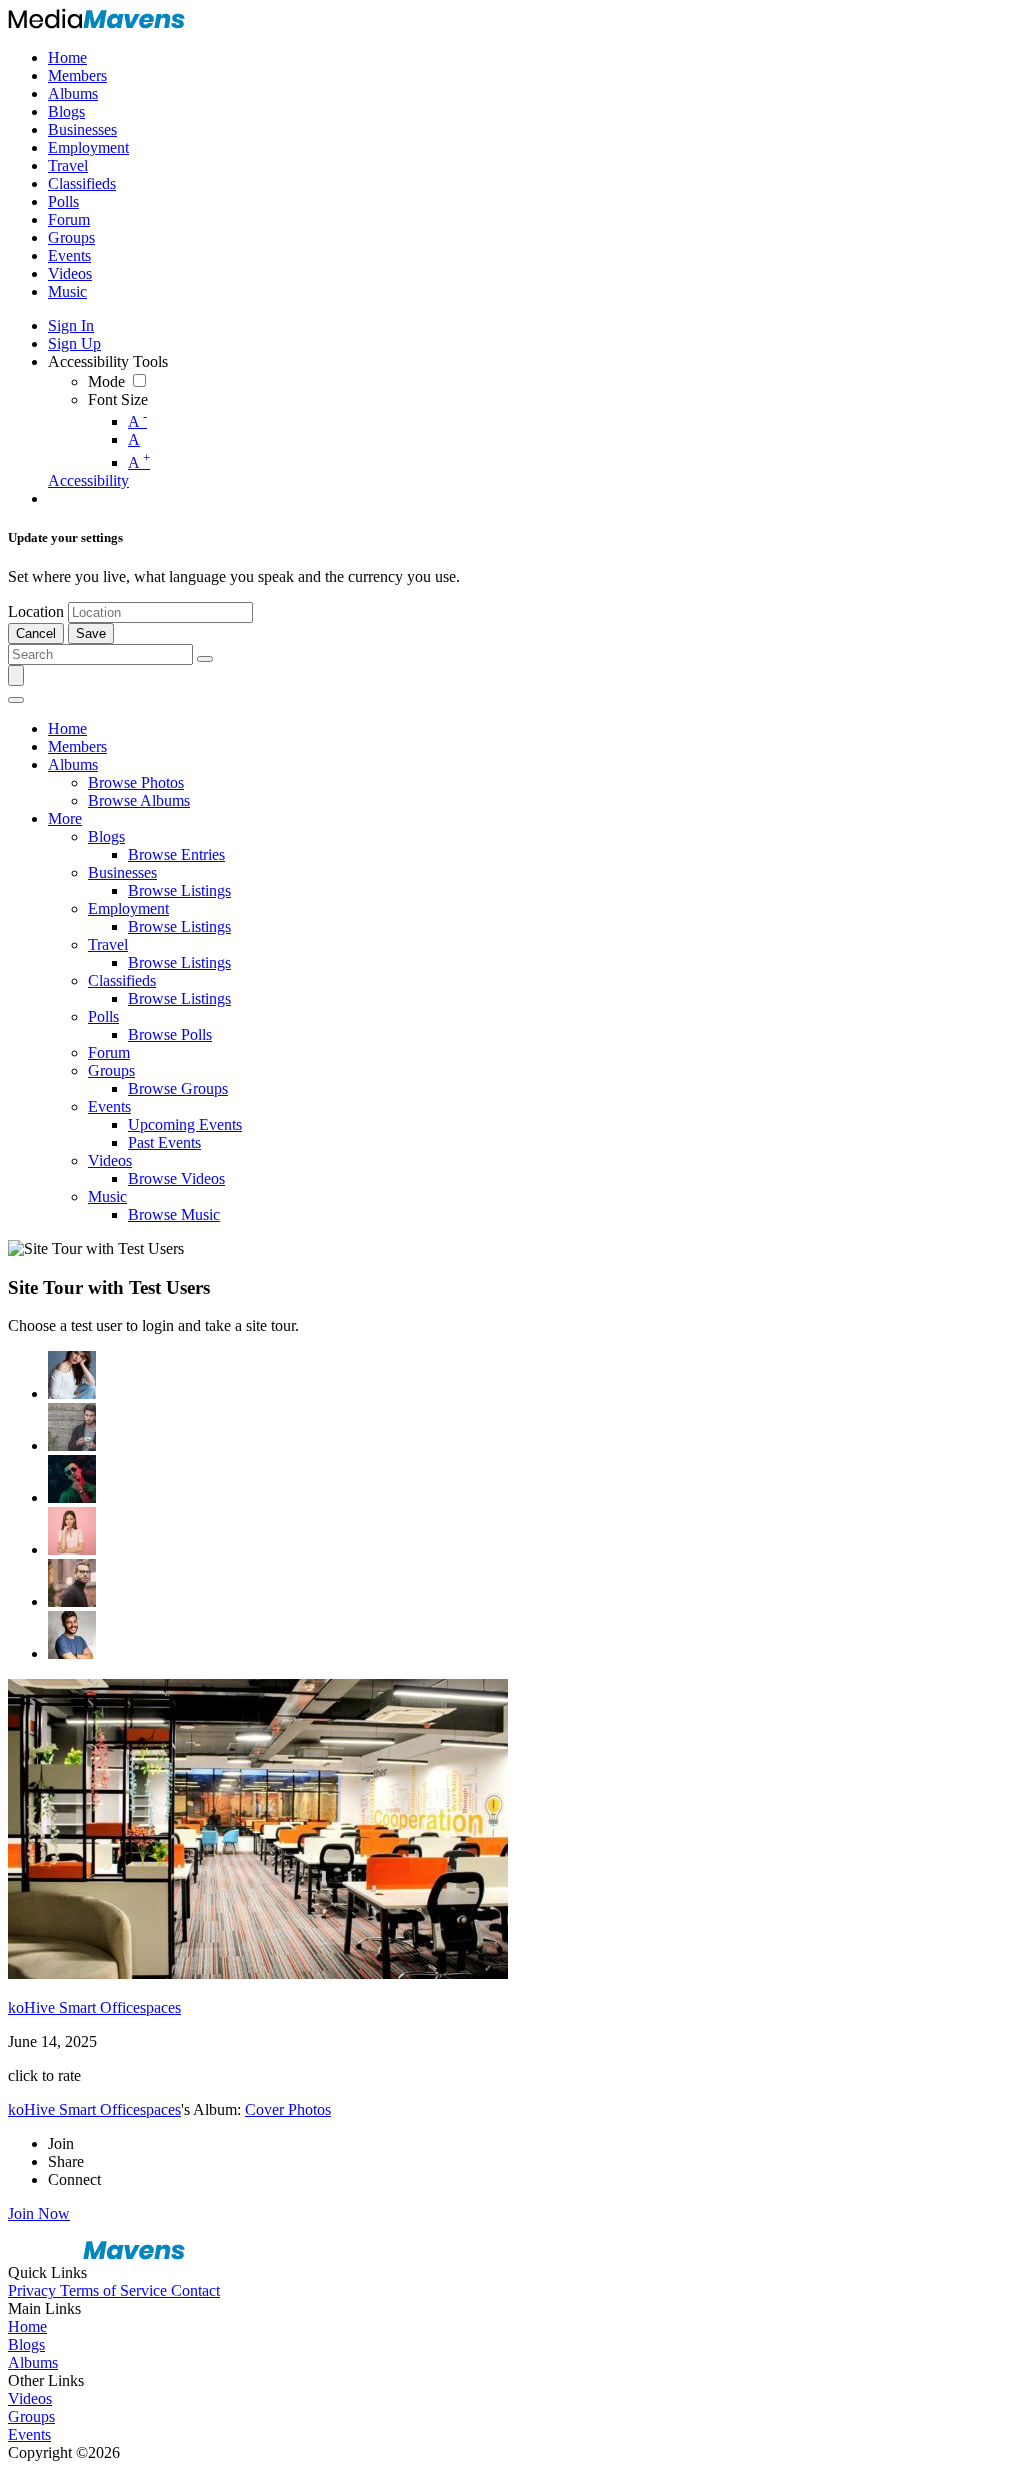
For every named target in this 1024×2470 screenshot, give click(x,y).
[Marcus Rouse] (72, 1479)
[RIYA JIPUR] (72, 1375)
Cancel (36, 633)
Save (91, 633)
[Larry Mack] (72, 1427)
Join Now (39, 2213)
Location (36, 611)
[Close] (16, 700)
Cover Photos (288, 2109)
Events (29, 2434)
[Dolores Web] (72, 1583)
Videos (30, 2398)
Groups (31, 2416)
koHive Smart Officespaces (94, 2007)
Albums (33, 2362)
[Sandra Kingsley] (72, 1531)
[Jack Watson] (72, 1635)
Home (27, 2326)
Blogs (26, 2344)
